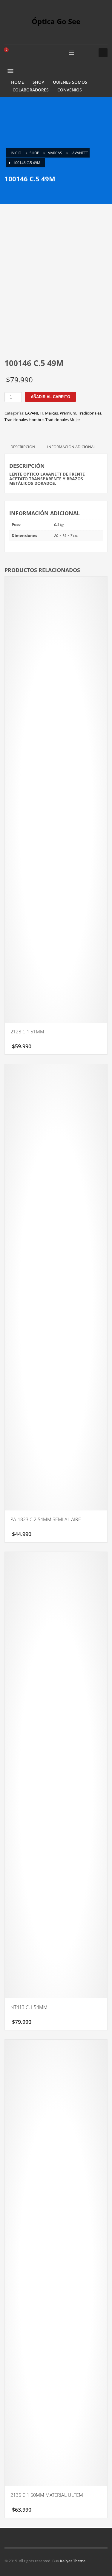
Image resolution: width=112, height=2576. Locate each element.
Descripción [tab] (23, 447)
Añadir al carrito (50, 397)
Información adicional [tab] (71, 447)
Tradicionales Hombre (24, 420)
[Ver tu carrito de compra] (9, 53)
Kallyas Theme (73, 2561)
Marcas (52, 413)
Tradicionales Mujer (63, 420)
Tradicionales (90, 413)
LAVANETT (34, 413)
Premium (68, 413)
